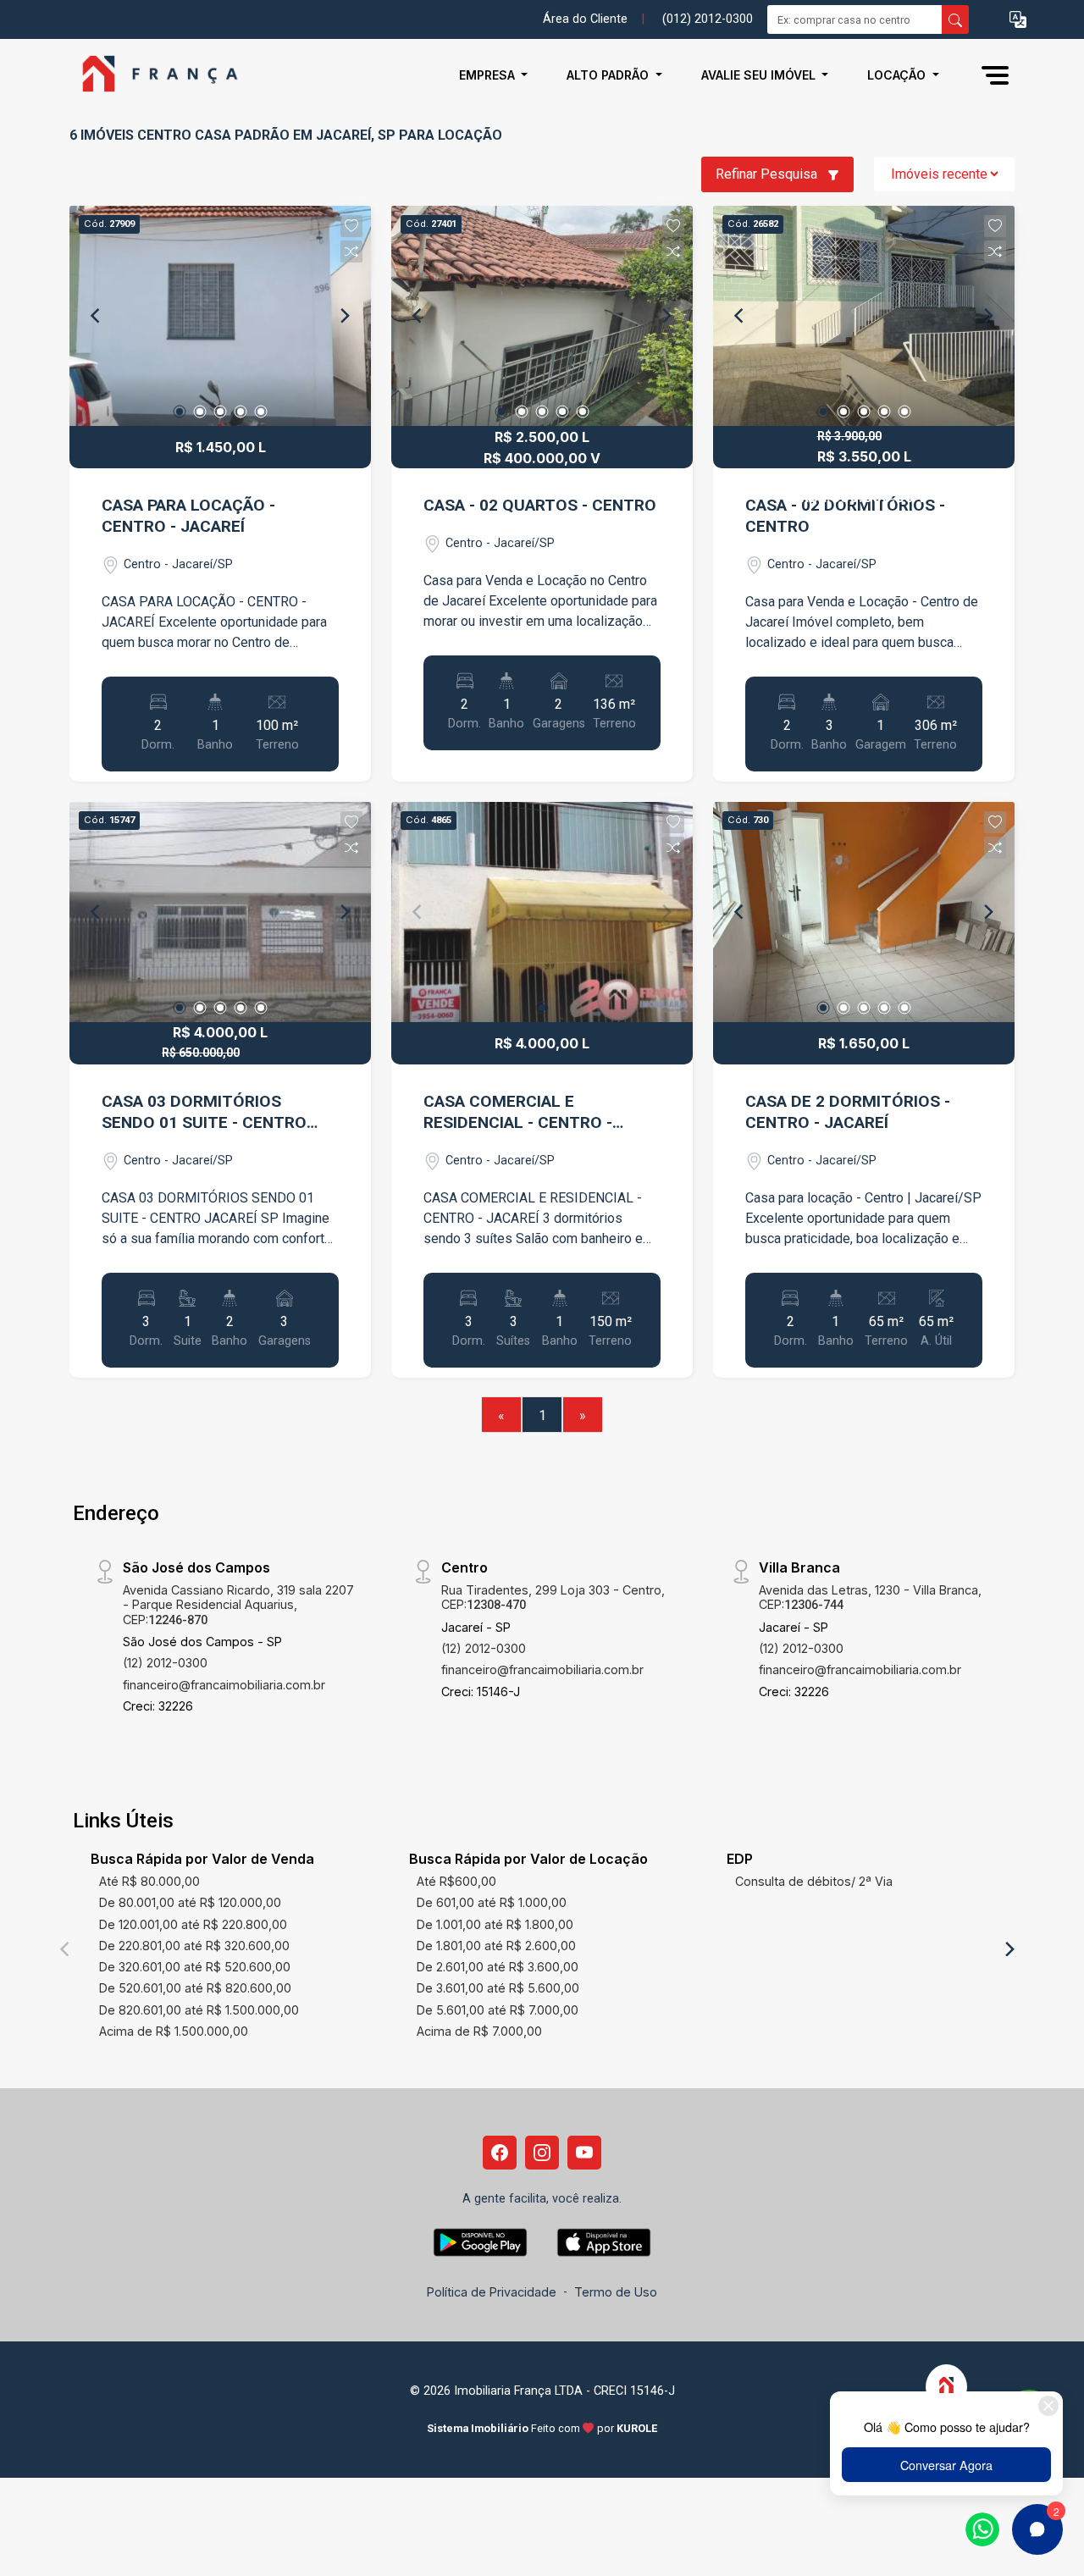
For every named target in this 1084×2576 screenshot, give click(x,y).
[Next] (344, 316)
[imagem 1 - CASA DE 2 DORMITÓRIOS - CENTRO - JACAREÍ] (864, 912)
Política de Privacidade (492, 2292)
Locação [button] (898, 75)
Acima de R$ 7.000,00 (479, 2031)
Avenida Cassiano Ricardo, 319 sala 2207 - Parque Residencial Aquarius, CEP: (238, 1605)
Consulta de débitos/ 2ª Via (814, 1881)
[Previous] (97, 316)
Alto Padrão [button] (609, 75)
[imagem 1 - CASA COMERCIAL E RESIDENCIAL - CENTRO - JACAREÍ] (542, 912)
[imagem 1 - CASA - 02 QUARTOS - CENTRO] (542, 316)
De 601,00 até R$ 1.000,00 (492, 1902)
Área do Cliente (585, 19)
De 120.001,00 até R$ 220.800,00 (193, 1924)
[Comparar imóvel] (351, 252)
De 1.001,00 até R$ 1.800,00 (495, 1924)
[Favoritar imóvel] (351, 226)
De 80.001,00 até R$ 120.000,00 (190, 1902)
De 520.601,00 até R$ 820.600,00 (195, 1988)
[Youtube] (584, 2153)
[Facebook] (500, 2153)
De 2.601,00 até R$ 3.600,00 (498, 1967)
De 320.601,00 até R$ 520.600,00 (195, 1967)
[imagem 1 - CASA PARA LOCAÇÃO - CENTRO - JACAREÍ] (220, 316)
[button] (1018, 20)
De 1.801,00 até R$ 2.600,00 (496, 1946)
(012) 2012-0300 (708, 19)
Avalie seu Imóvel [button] (760, 75)
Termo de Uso (616, 2292)
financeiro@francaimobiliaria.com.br (224, 1685)
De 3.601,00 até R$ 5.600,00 (498, 1988)
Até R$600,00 (456, 1881)
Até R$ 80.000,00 (149, 1881)
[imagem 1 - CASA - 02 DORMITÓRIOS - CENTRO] (864, 316)
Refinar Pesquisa (768, 174)
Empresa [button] (489, 75)
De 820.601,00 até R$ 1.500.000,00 (199, 2010)
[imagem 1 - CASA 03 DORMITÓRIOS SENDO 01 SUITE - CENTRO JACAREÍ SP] (220, 912)
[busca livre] (955, 19)
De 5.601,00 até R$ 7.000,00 (498, 2010)
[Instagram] (542, 2153)
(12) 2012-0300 (165, 1663)
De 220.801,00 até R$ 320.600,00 (194, 1946)
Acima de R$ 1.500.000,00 (174, 2031)
